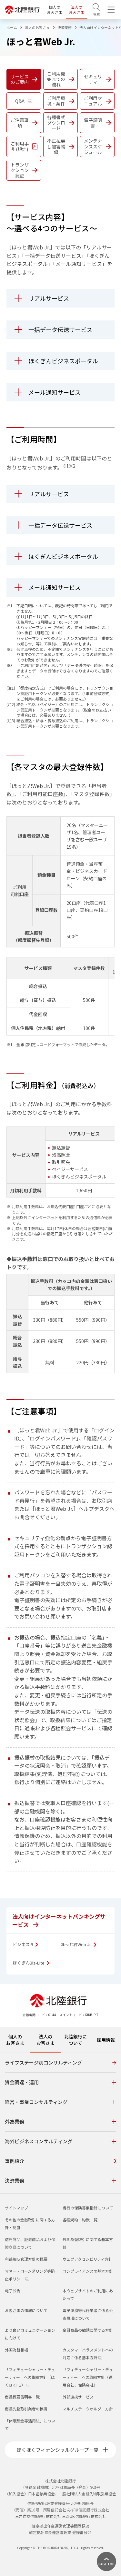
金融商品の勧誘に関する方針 (88, 2330)
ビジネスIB (24, 1945)
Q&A (20, 101)
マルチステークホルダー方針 (88, 2409)
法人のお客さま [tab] (45, 2040)
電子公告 (13, 2291)
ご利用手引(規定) (20, 146)
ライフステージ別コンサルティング (43, 2062)
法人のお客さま (76, 10)
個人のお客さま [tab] (15, 2040)
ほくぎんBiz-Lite (29, 1963)
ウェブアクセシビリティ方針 (87, 2259)
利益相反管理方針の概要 (26, 2259)
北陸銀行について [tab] (76, 2040)
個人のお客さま (55, 10)
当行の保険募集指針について (88, 2208)
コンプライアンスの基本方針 (88, 2271)
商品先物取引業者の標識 (26, 2409)
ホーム (12, 27)
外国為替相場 (16, 2350)
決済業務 (65, 27)
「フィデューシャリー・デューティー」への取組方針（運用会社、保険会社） (88, 2377)
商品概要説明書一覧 (22, 2397)
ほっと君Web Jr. (77, 1945)
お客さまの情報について (26, 2310)
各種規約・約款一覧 (80, 2220)
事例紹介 (15, 2161)
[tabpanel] (60, 2123)
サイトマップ (16, 2208)
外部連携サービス (78, 2397)
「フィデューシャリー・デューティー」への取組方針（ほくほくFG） (30, 2377)
